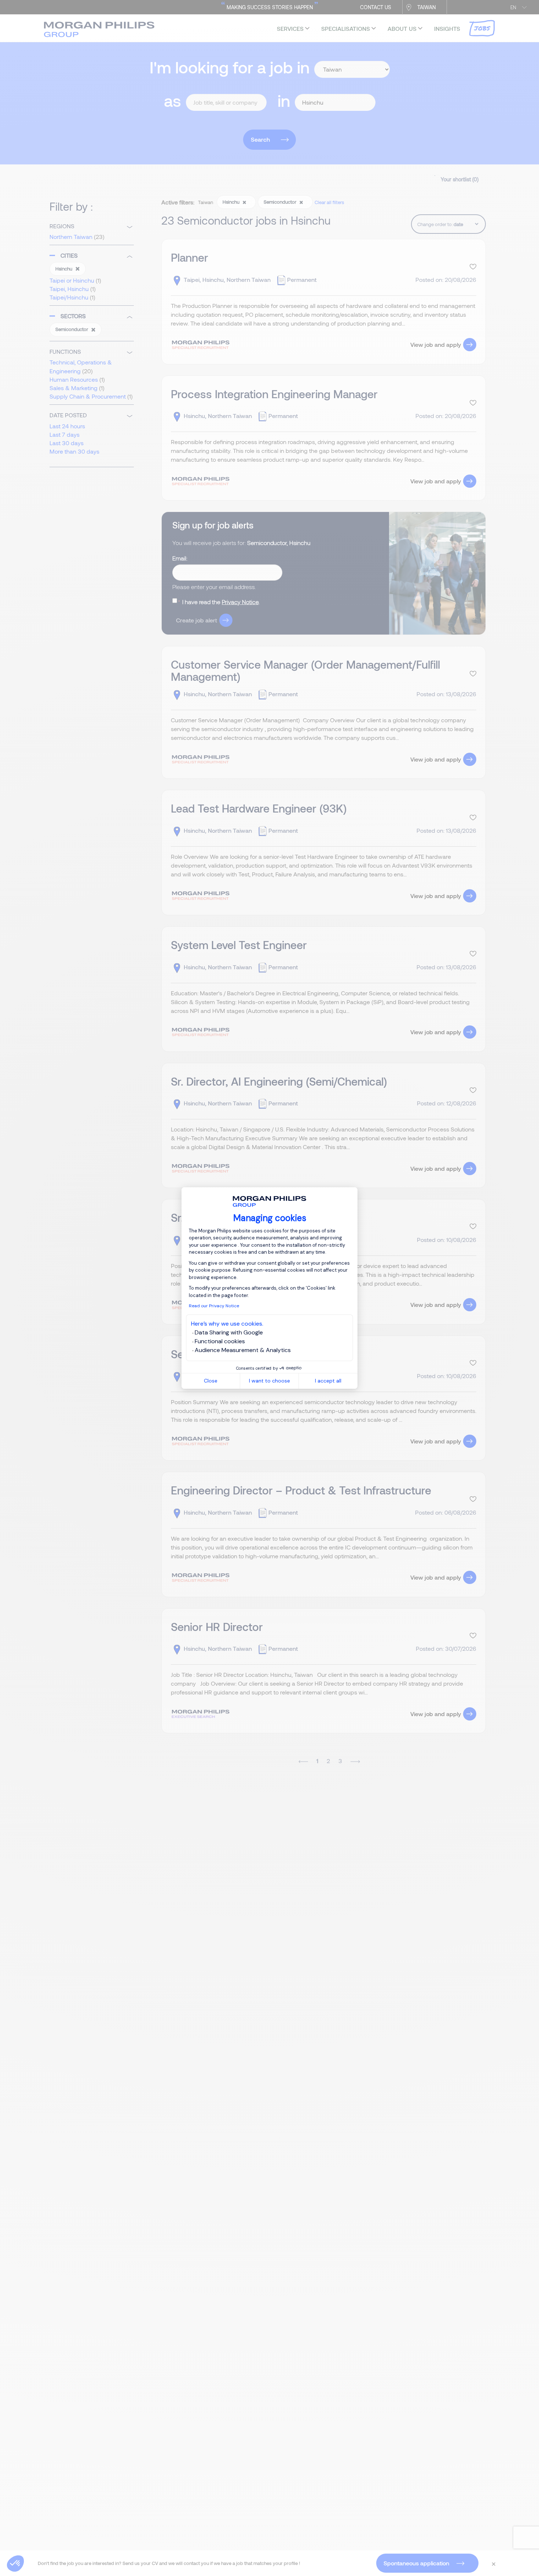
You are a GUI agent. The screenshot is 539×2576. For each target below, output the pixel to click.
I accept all (328, 1381)
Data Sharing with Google (229, 1332)
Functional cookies (220, 1341)
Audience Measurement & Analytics (243, 1350)
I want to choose (269, 1381)
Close (211, 1381)
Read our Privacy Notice (214, 1306)
